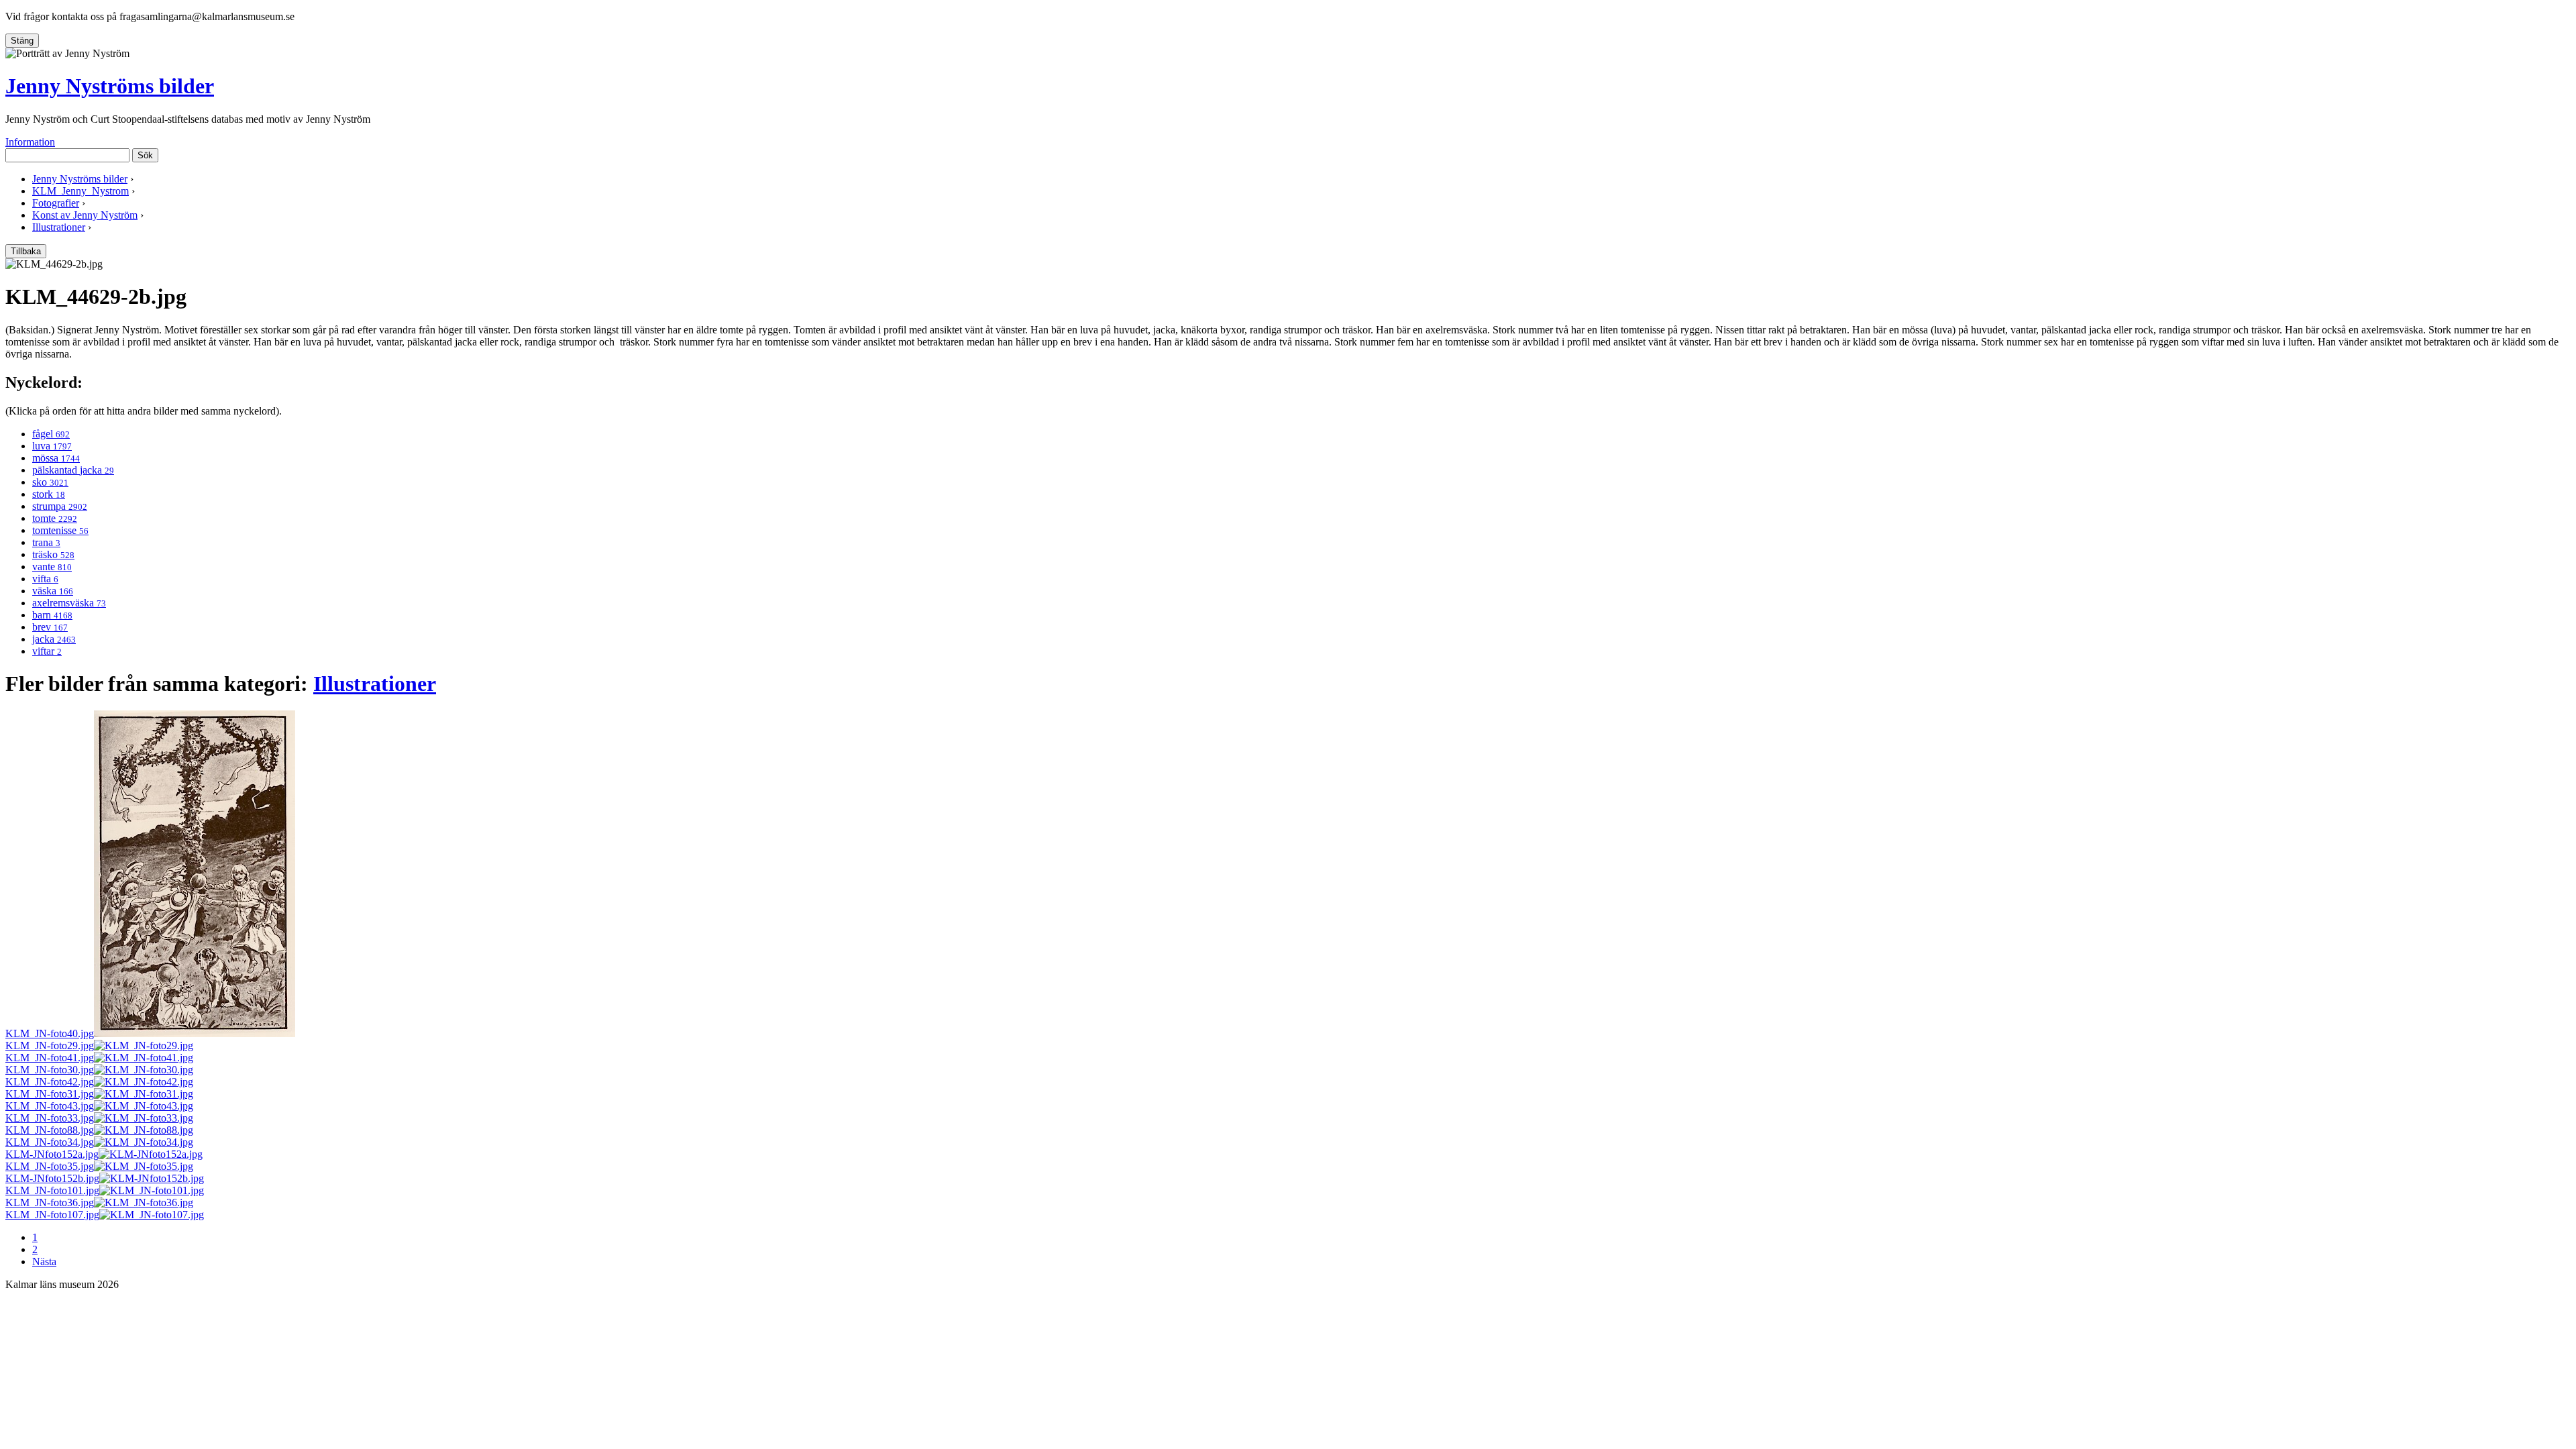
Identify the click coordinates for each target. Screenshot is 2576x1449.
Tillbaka (26, 251)
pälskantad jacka (73, 470)
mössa (56, 458)
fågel (51, 434)
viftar (47, 651)
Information (30, 142)
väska (53, 591)
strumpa (60, 506)
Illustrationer (59, 227)
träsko (53, 554)
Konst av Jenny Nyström (85, 215)
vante (52, 567)
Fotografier (56, 203)
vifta (45, 579)
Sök (145, 155)
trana (46, 542)
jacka (54, 639)
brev (50, 627)
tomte (55, 518)
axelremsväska (69, 603)
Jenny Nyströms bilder (110, 86)
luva (52, 446)
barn (52, 615)
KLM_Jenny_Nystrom (80, 191)
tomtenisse (60, 530)
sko (50, 482)
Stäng (22, 41)
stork (49, 494)
